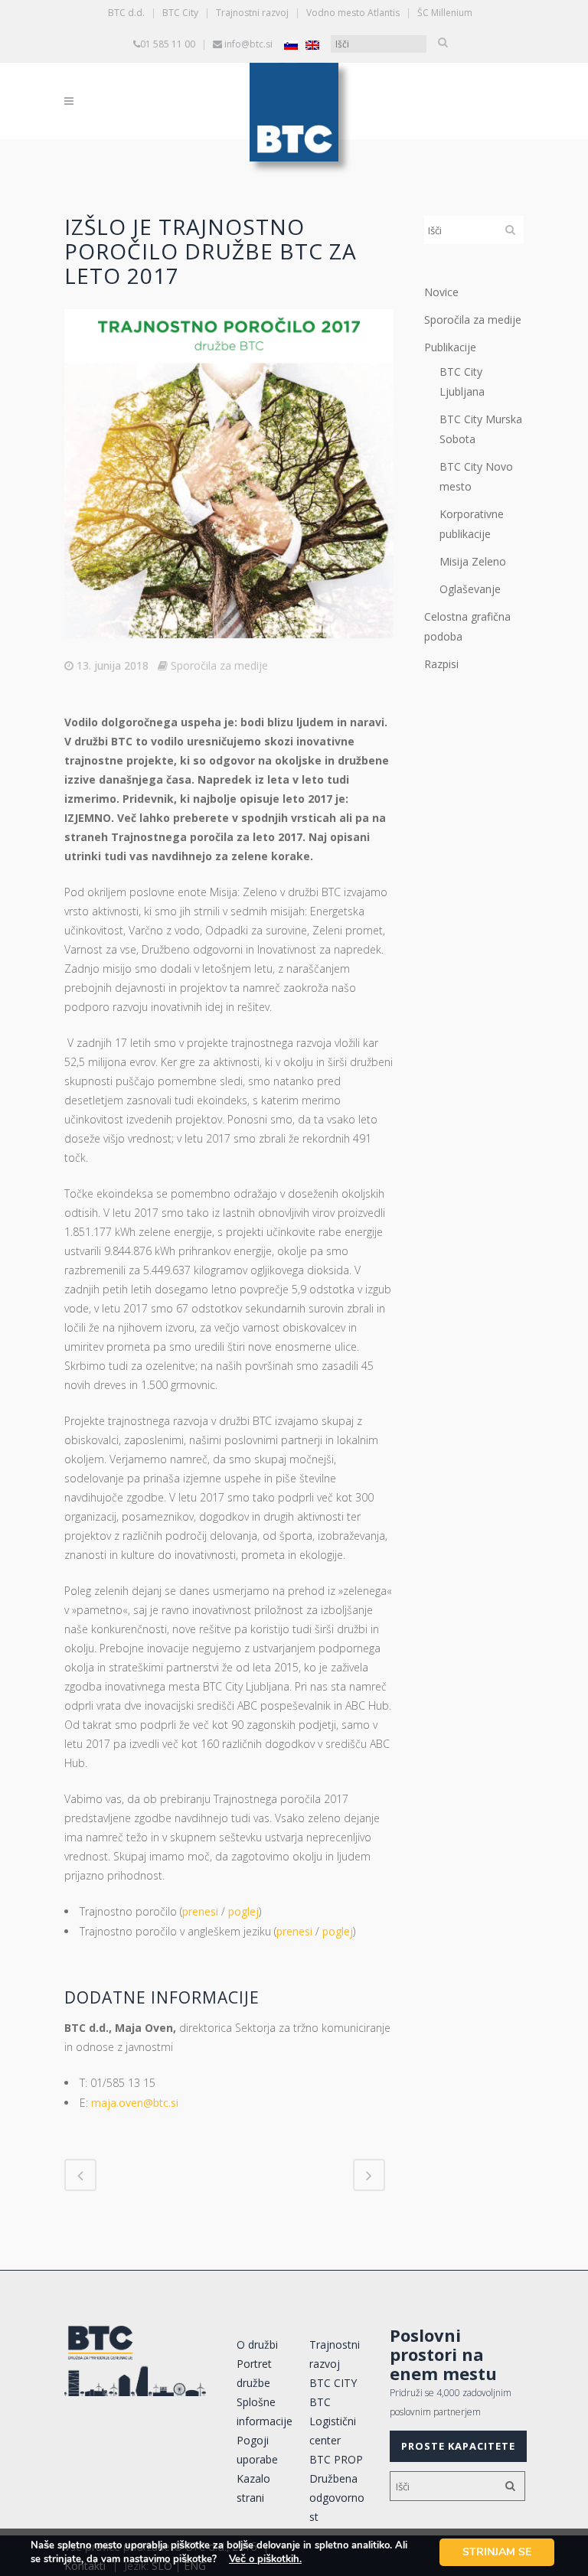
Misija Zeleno (473, 561)
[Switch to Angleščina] (312, 45)
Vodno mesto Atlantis (353, 13)
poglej (243, 1911)
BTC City (180, 13)
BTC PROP (336, 2459)
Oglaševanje (470, 589)
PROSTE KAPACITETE (458, 2446)
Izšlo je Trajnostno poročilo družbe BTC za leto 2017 (211, 251)
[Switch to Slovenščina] (291, 45)
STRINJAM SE (497, 2552)
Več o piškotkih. (265, 2559)
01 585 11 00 (168, 44)
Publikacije (450, 347)
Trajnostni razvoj (252, 13)
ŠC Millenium (445, 13)
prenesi (200, 1911)
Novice (441, 292)
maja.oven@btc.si (135, 2103)
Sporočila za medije (219, 665)
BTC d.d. (126, 13)
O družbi (257, 2344)
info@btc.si (248, 44)
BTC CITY (333, 2383)
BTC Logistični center (333, 2421)
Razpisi (441, 664)
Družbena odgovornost (337, 2498)
